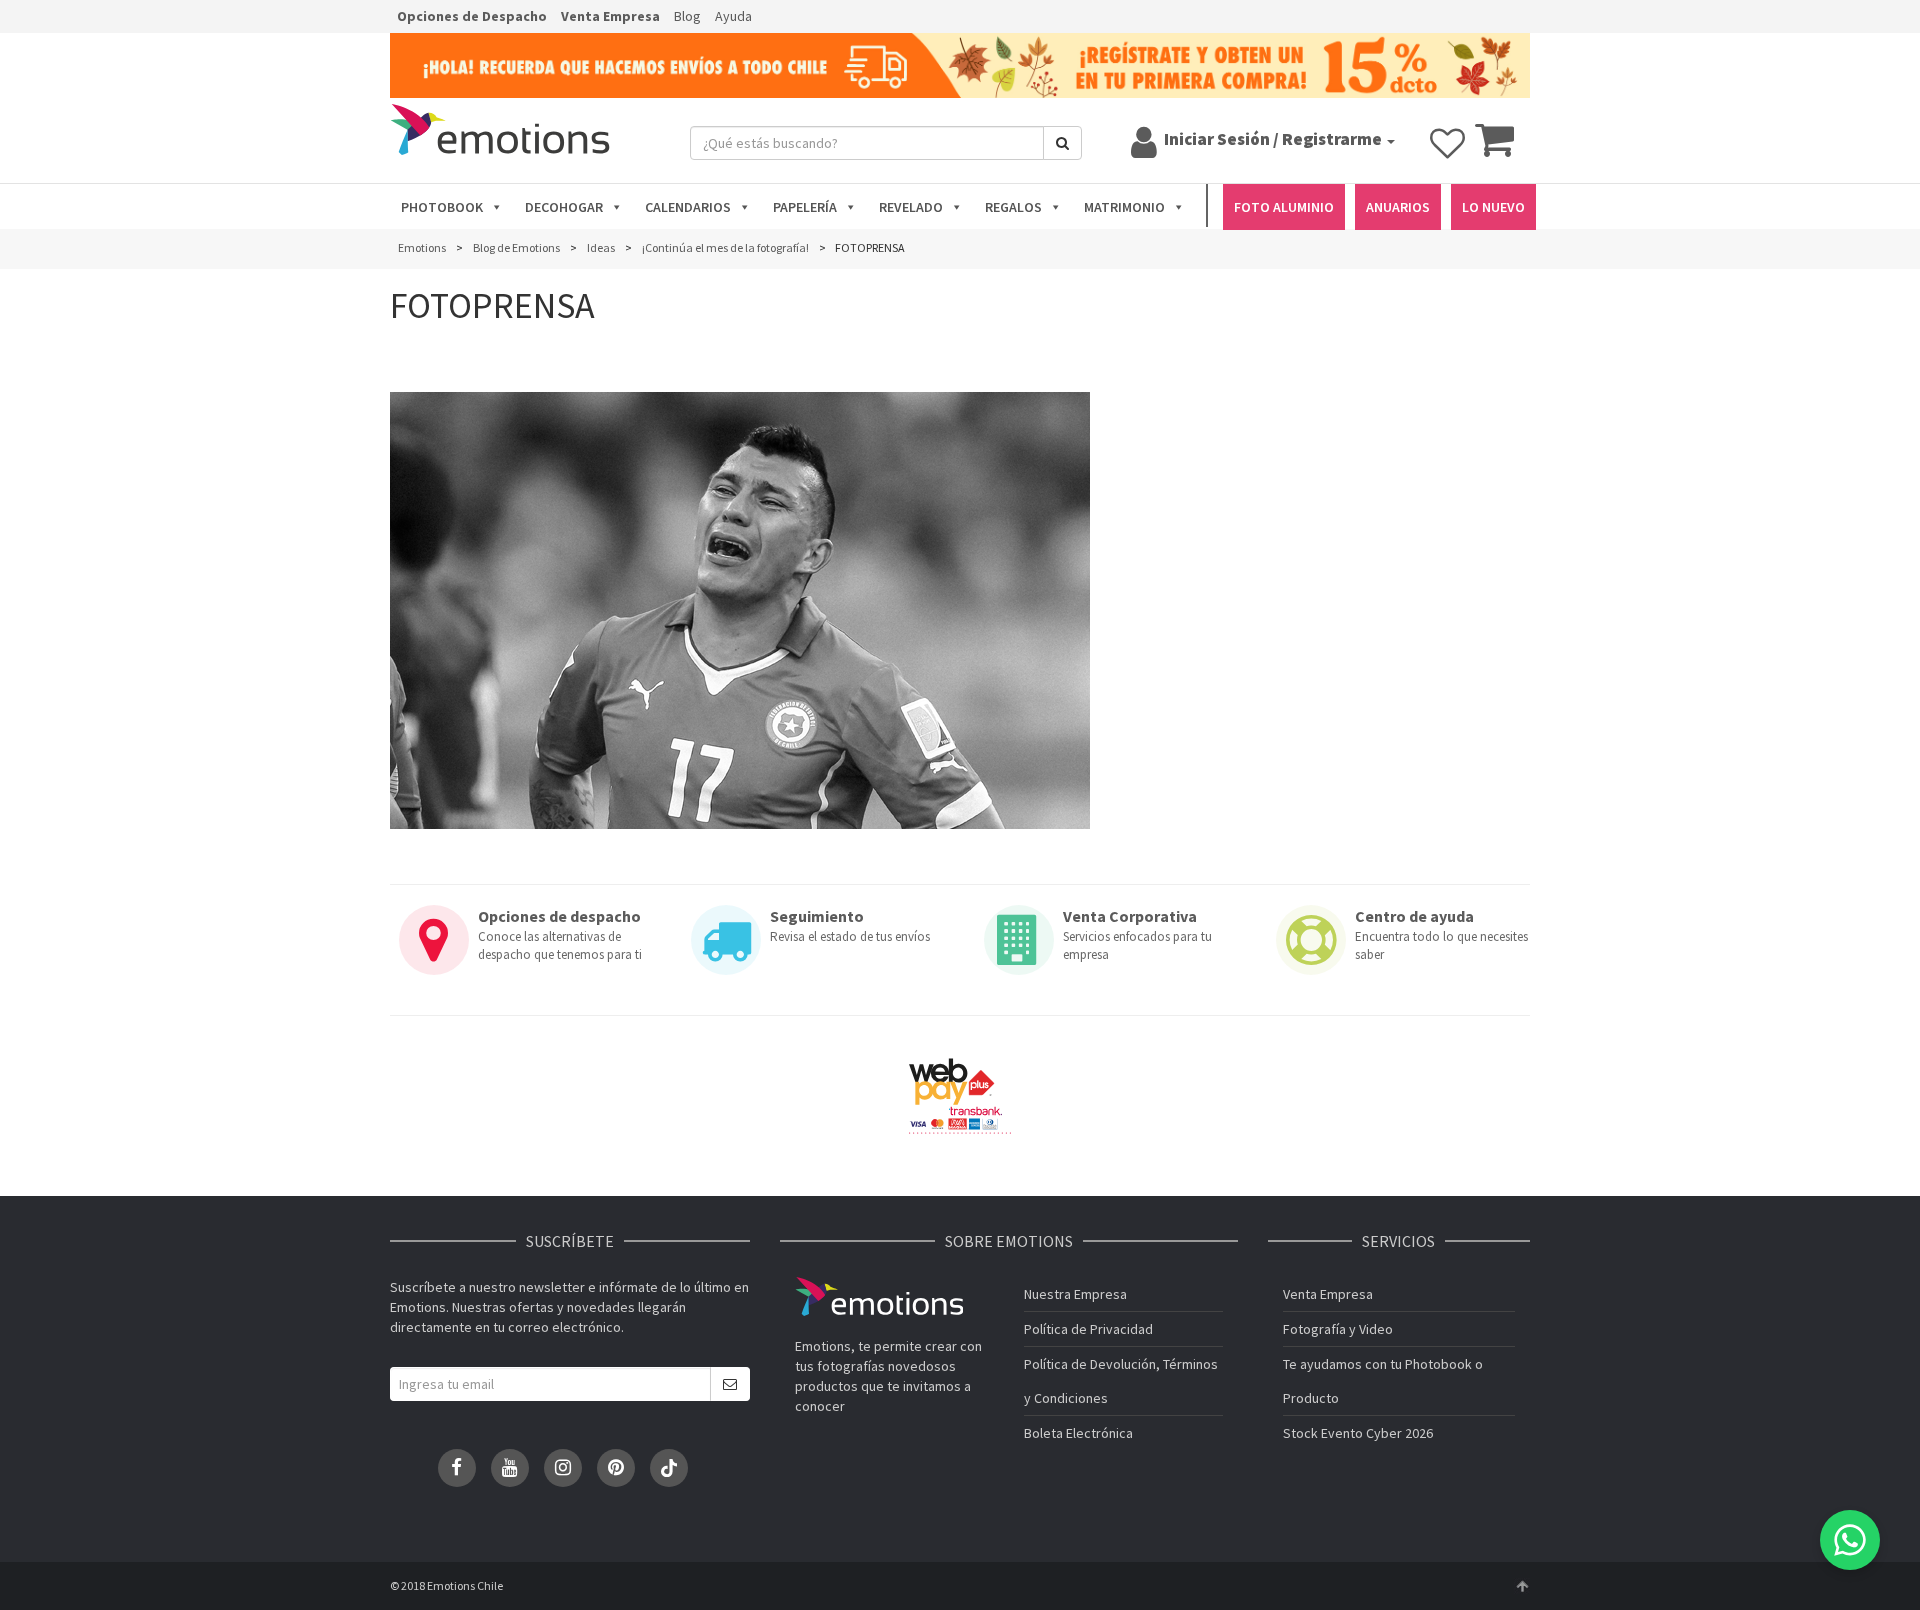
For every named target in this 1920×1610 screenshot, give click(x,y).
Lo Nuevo (1493, 207)
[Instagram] (563, 1468)
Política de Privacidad (1088, 1329)
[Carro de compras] (1494, 149)
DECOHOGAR (564, 207)
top (1522, 1586)
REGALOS (1013, 207)
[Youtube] (510, 1468)
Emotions (879, 1296)
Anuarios (1398, 207)
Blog (687, 16)
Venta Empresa (610, 16)
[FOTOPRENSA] (740, 610)
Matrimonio (1124, 207)
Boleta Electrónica (1078, 1433)
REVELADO (911, 207)
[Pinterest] (616, 1468)
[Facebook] (457, 1468)
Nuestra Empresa (1075, 1294)
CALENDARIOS (688, 207)
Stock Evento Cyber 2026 (1358, 1433)
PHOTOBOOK (442, 207)
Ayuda (733, 16)
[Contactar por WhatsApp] (1850, 1540)
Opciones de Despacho (472, 16)
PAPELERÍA (805, 207)
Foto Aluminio (1284, 207)
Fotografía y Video (1338, 1329)
